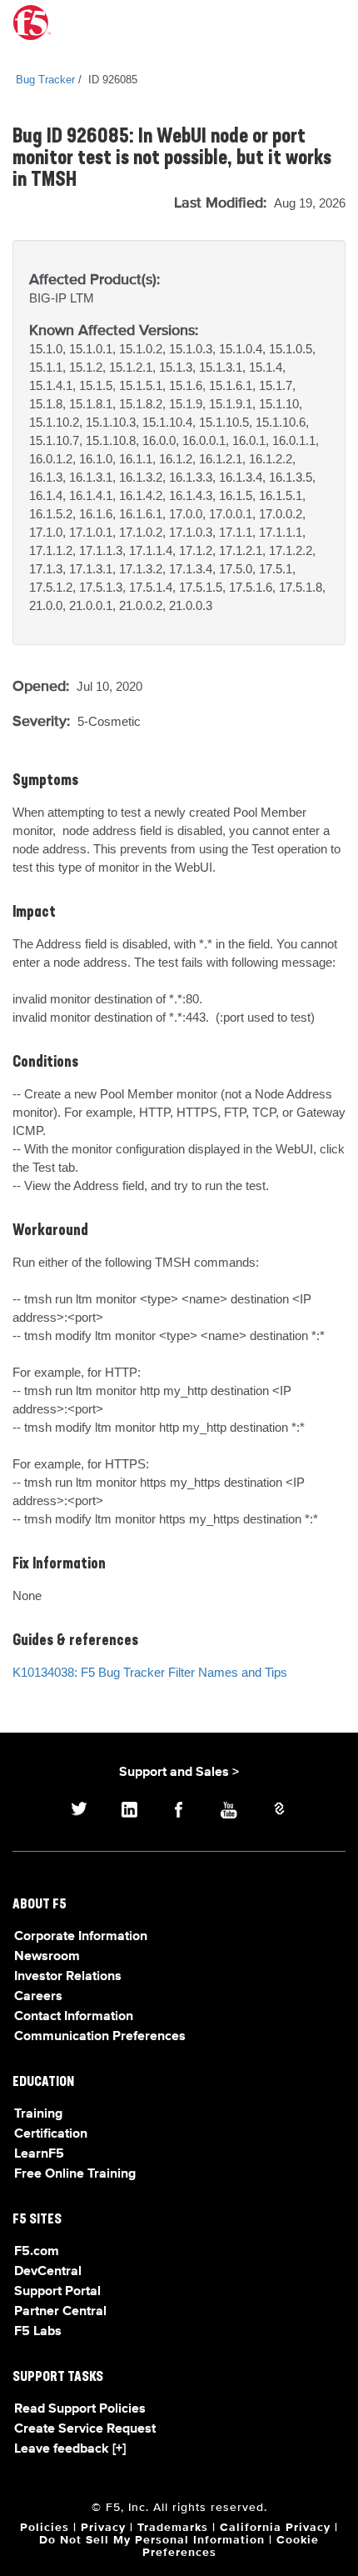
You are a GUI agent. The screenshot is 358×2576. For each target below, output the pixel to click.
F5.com (37, 2252)
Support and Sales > (179, 1773)
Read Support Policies (80, 2409)
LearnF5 (39, 2154)
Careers (38, 1997)
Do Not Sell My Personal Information (152, 2540)
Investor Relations (68, 1977)
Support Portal (57, 2292)
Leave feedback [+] (70, 2449)
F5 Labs (38, 2332)
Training (38, 2114)
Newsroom (47, 1957)
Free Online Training (75, 2174)
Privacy (103, 2528)
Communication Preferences (100, 2037)
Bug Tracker (45, 80)
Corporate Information (81, 1937)
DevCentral (48, 2272)
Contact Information (74, 2017)
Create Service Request (85, 2429)
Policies (45, 2528)
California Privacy (275, 2528)
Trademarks (173, 2528)
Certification (51, 2134)
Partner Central (60, 2312)
